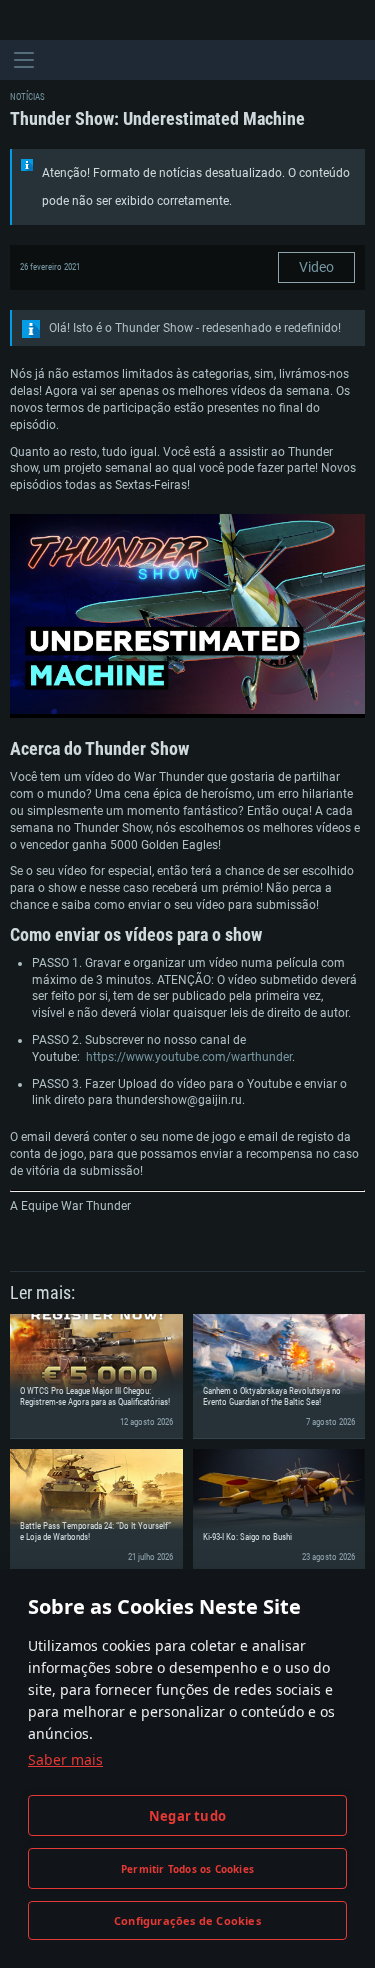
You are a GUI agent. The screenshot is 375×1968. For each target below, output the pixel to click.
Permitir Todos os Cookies (187, 1869)
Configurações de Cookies (187, 1920)
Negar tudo (187, 1816)
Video (316, 267)
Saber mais (65, 1759)
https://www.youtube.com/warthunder (189, 1057)
